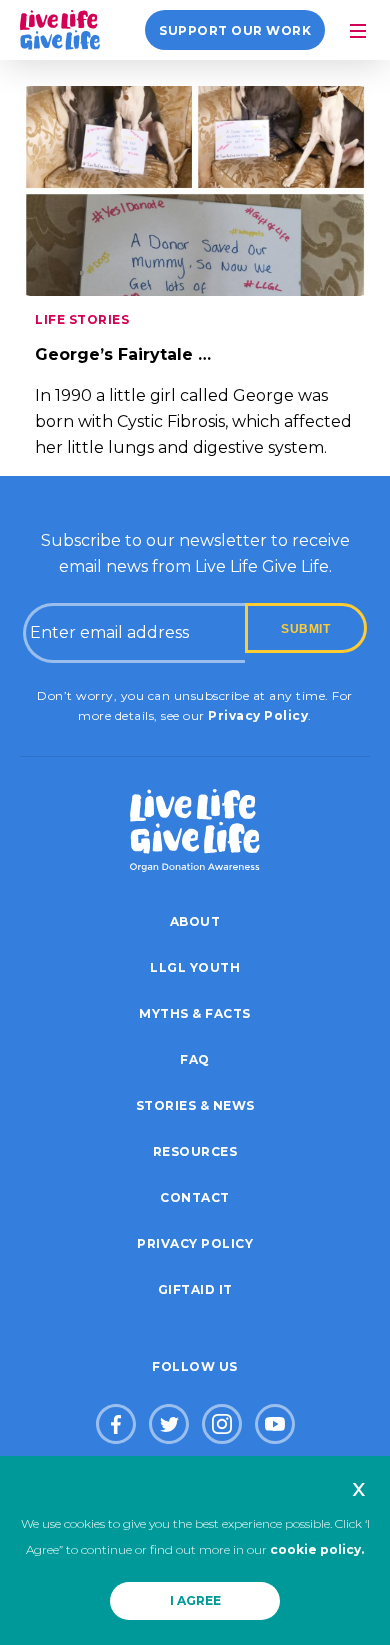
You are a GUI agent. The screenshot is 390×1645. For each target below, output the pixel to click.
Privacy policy (195, 1243)
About (195, 921)
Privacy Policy (258, 715)
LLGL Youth (195, 967)
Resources (195, 1151)
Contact (195, 1197)
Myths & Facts (195, 1013)
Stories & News (195, 1105)
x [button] (358, 1488)
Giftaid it (195, 1289)
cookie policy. (317, 1549)
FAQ (195, 1059)
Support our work (235, 30)
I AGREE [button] (195, 1600)
